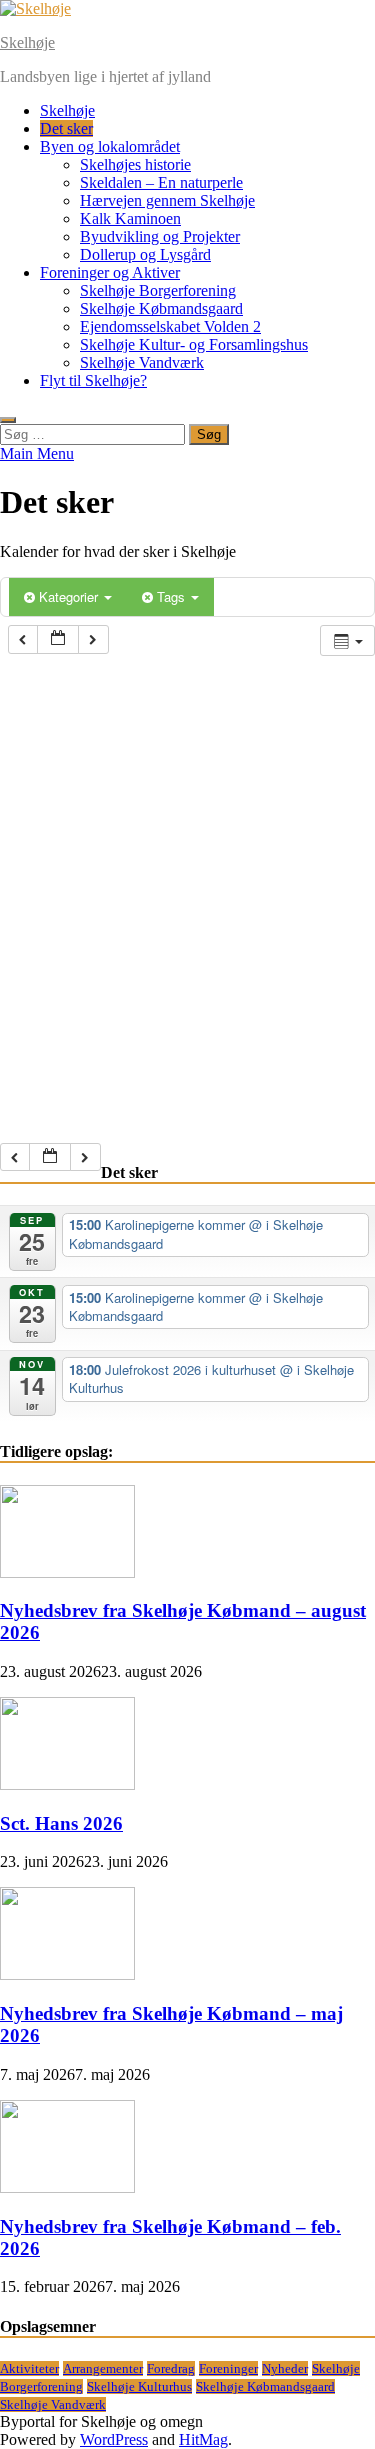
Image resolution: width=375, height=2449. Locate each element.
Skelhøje (27, 42)
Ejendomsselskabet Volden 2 (170, 326)
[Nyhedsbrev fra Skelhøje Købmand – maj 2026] (67, 1974)
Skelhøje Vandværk (142, 362)
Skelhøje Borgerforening (158, 290)
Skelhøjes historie (135, 164)
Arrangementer (103, 2368)
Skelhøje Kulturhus (139, 2386)
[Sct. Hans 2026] (67, 1784)
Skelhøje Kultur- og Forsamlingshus (194, 344)
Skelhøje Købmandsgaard (161, 308)
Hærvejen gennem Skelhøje (167, 200)
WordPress (114, 2439)
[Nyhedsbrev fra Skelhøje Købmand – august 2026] (67, 1572)
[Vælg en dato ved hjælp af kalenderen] (58, 639)
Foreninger (228, 2368)
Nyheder (285, 2368)
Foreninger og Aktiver (110, 272)
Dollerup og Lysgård (145, 254)
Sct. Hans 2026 (61, 1823)
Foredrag (171, 2368)
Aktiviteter (29, 2368)
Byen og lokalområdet (110, 146)
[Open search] (8, 420)
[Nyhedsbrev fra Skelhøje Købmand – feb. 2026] (67, 2187)
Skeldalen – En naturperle (161, 182)
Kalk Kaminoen (130, 218)
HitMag (203, 2439)
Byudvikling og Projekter (160, 236)
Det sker (66, 128)
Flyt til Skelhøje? (93, 380)
